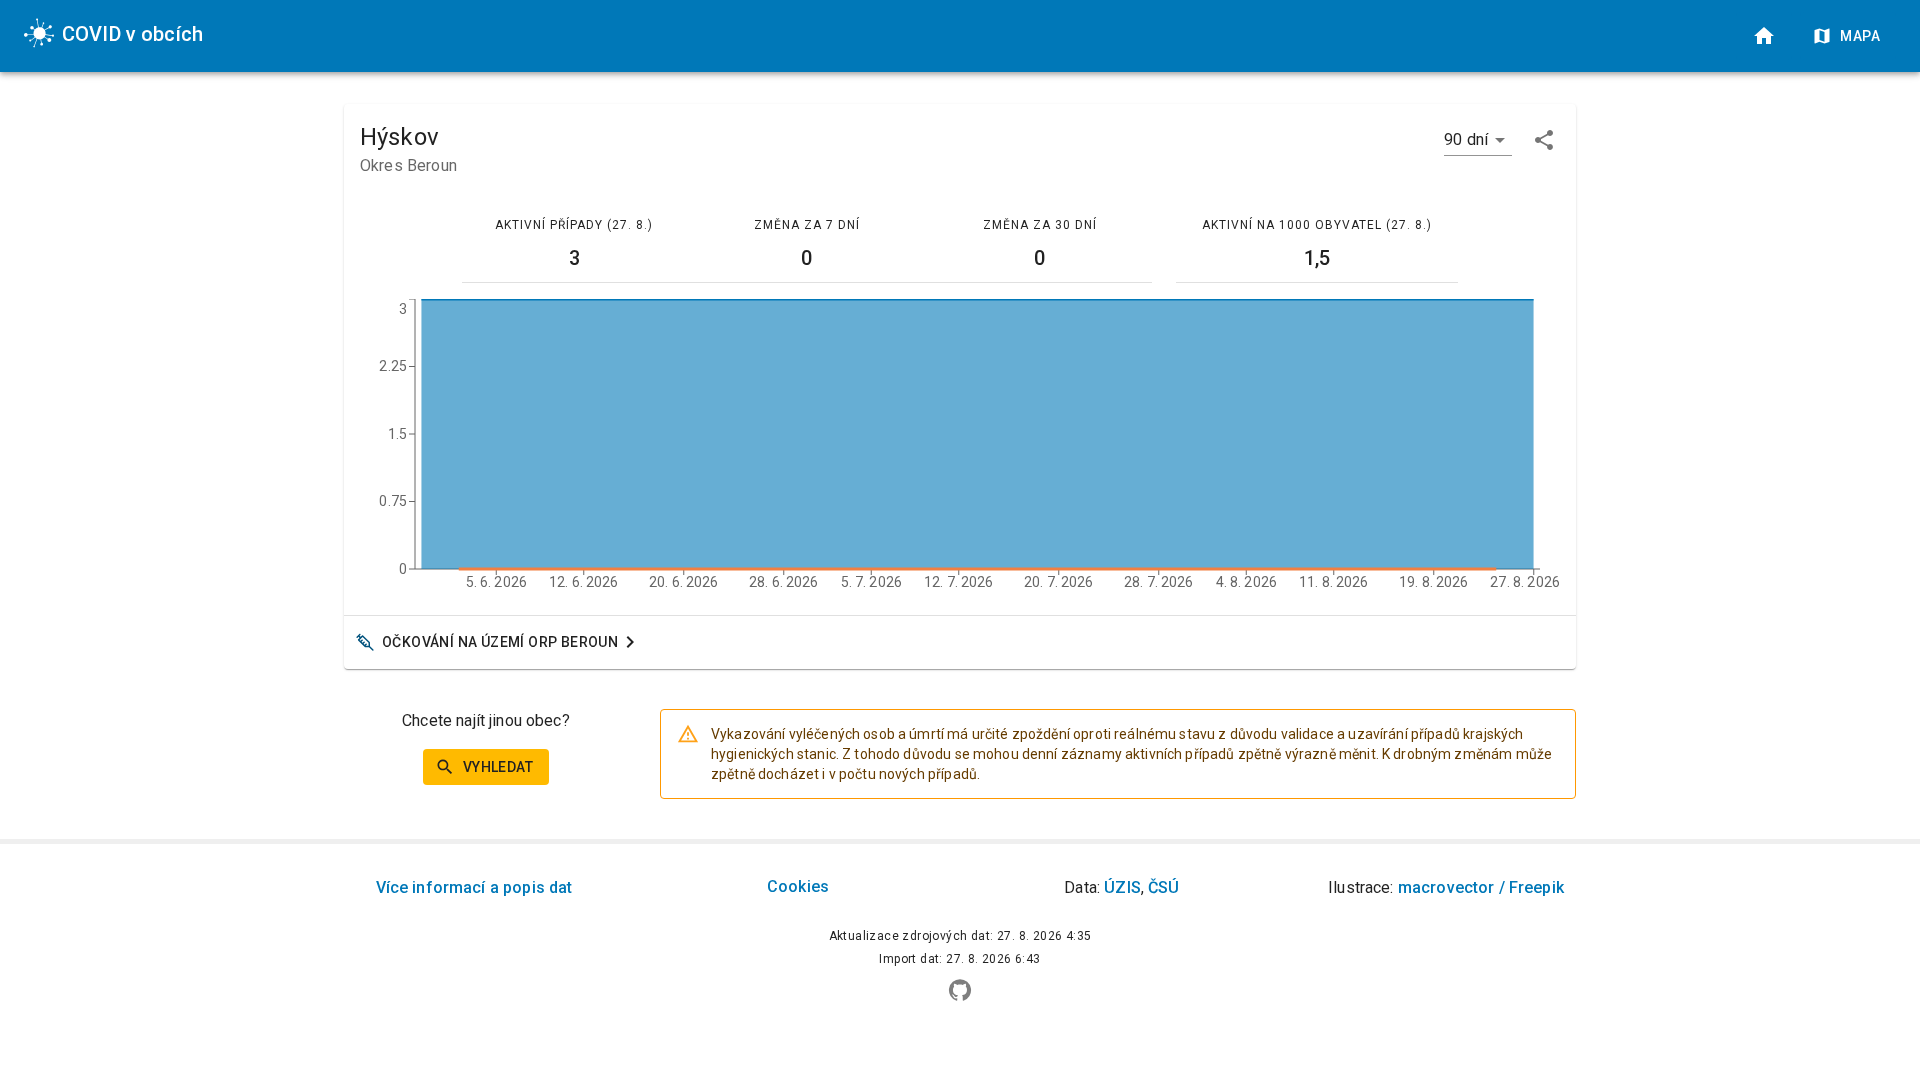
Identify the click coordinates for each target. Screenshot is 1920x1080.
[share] (1544, 140)
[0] (1764, 36)
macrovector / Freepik (1481, 887)
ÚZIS (1122, 887)
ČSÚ (1163, 887)
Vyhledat (498, 767)
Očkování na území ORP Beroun (500, 642)
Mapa (1860, 36)
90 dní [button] (1466, 139)
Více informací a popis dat (474, 887)
